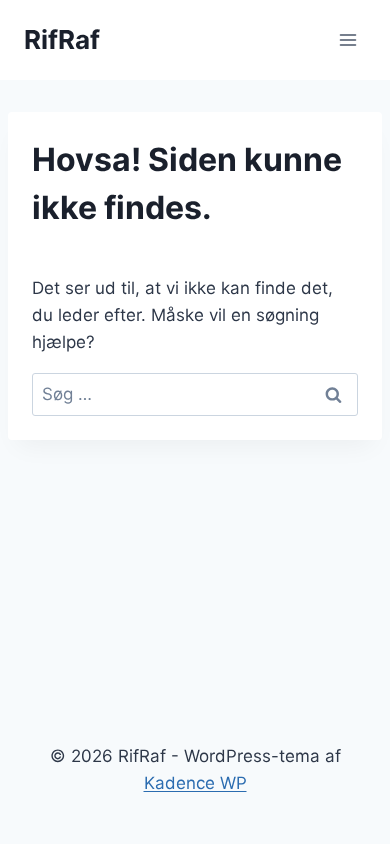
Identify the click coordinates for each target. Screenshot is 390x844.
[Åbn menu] (347, 39)
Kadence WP (195, 783)
